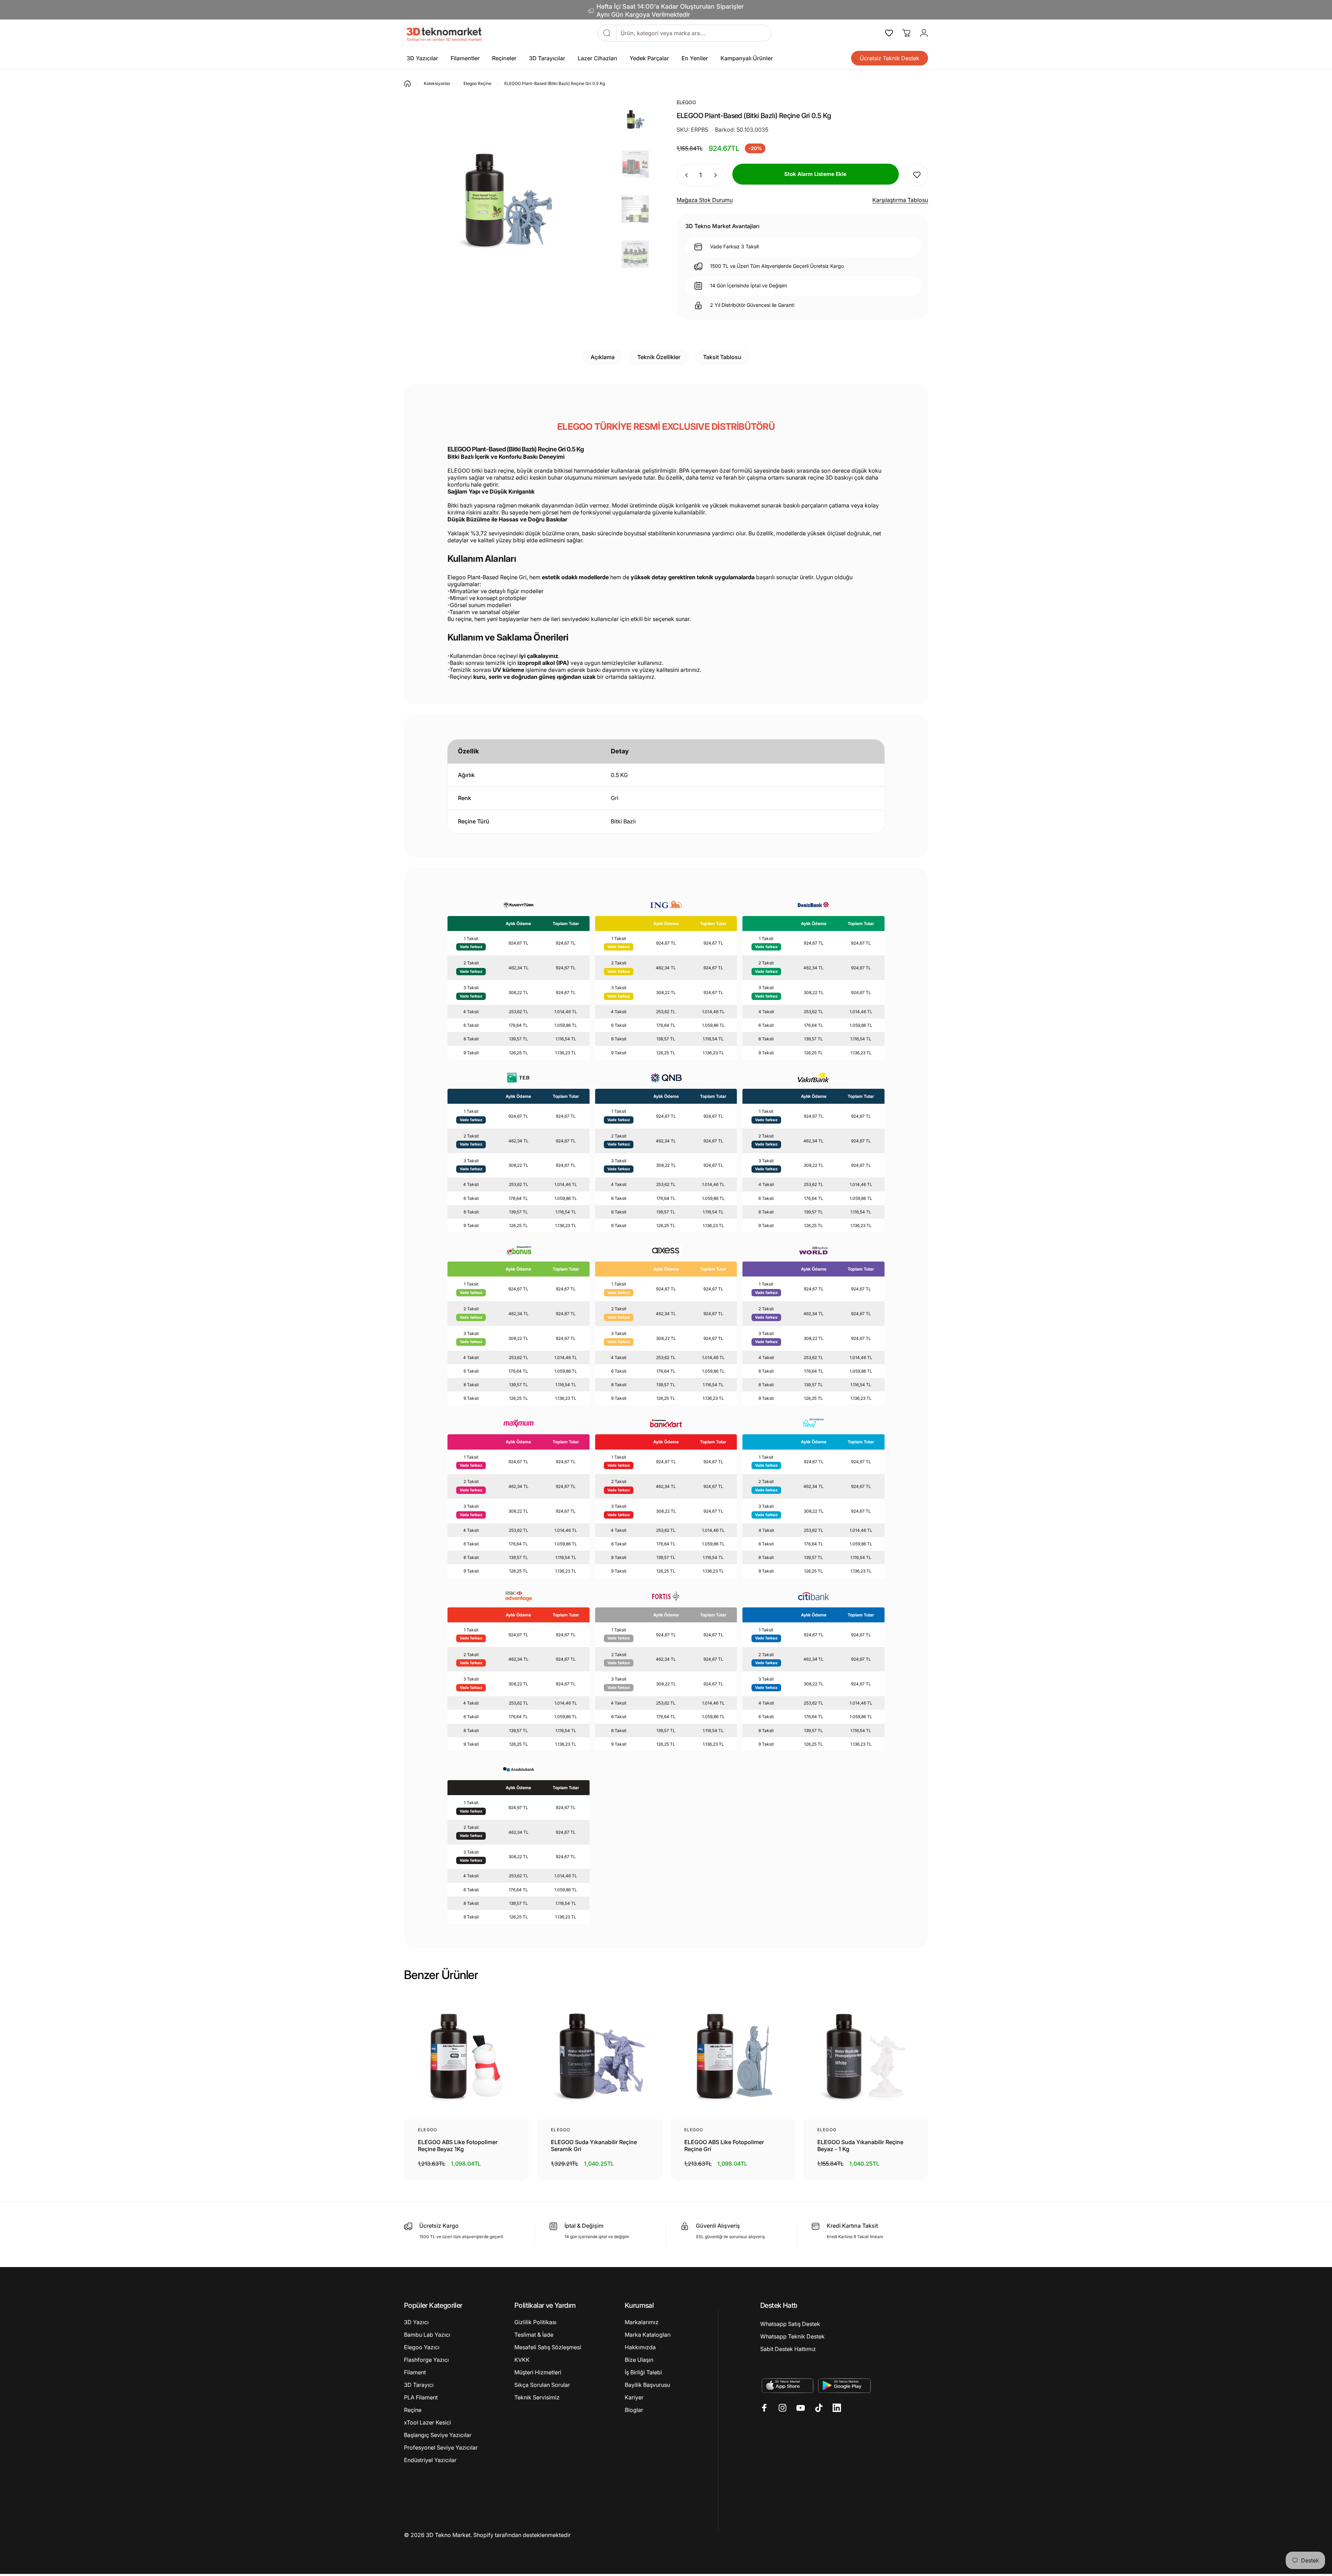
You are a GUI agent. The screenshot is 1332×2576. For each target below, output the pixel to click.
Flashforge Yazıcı (426, 2360)
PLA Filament (421, 2397)
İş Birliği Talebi (643, 2372)
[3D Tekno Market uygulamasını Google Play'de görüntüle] (845, 2385)
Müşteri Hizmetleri (538, 2372)
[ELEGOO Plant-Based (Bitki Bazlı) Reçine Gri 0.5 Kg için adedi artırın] (717, 175)
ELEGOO (427, 2130)
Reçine (413, 2410)
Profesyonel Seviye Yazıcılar (441, 2447)
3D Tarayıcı (419, 2385)
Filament (415, 2372)
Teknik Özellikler (659, 357)
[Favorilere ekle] (917, 175)
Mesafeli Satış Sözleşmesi (548, 2347)
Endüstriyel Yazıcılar (430, 2460)
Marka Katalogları (648, 2335)
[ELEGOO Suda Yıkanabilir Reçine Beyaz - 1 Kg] (866, 2057)
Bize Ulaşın (639, 2360)
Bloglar (634, 2410)
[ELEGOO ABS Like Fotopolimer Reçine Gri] (733, 2057)
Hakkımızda (640, 2347)
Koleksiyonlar (437, 83)
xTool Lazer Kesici (427, 2422)
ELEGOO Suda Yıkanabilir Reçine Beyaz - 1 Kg (860, 2146)
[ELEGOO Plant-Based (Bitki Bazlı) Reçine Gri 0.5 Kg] (635, 120)
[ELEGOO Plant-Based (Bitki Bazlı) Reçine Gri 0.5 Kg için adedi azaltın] (685, 175)
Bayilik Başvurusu (647, 2385)
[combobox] (694, 33)
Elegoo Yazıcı (422, 2347)
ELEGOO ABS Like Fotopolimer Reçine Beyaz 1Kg (458, 2146)
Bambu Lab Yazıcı (427, 2335)
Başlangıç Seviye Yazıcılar (438, 2435)
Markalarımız (642, 2322)
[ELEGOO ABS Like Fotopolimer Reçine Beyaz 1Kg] (466, 2057)
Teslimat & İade (534, 2335)
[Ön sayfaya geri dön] (407, 84)
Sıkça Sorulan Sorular (542, 2385)
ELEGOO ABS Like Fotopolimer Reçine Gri (724, 2146)
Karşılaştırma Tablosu (900, 200)
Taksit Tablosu (722, 357)
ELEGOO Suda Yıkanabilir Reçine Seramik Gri (594, 2146)
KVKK (522, 2360)
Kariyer (634, 2397)
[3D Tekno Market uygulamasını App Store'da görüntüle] (787, 2385)
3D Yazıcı (416, 2322)
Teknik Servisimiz (537, 2397)
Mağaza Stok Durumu (705, 200)
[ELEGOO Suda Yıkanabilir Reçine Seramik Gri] (599, 2057)
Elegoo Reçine (477, 83)
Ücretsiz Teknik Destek (890, 58)
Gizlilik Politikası (535, 2322)
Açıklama (603, 357)
